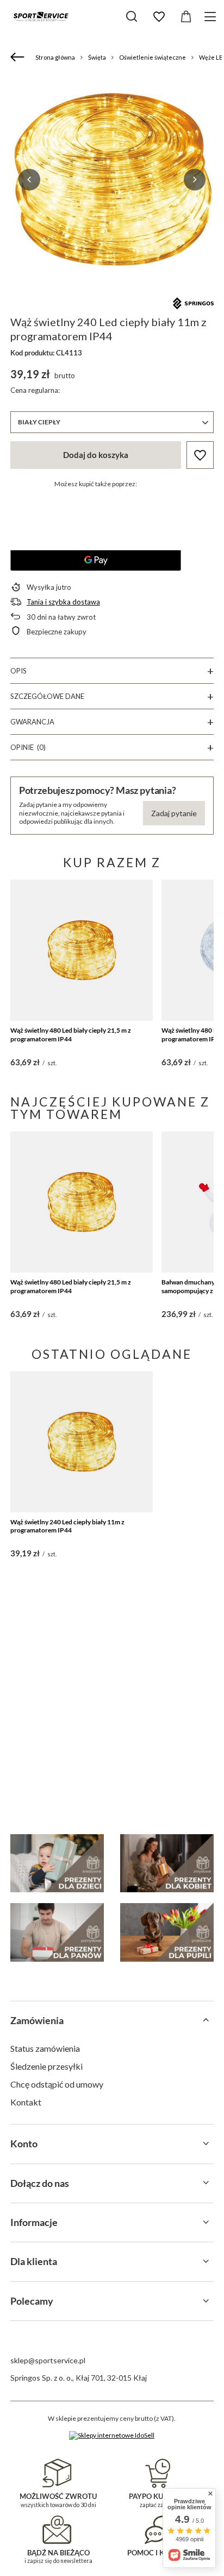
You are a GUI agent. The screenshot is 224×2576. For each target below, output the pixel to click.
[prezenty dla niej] (167, 1863)
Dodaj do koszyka (96, 455)
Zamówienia (37, 2020)
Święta (97, 57)
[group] (112, 180)
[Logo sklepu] (41, 16)
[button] (29, 180)
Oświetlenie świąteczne (153, 57)
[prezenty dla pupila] (167, 1932)
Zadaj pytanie (174, 813)
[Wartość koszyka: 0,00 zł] (186, 17)
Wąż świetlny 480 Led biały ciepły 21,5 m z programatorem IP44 (71, 1035)
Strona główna (55, 57)
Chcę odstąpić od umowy (57, 2084)
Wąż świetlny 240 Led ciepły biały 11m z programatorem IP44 (67, 1526)
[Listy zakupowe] (159, 17)
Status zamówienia (45, 2048)
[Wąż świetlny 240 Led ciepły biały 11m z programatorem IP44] (82, 1442)
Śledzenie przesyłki (46, 2066)
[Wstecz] (19, 58)
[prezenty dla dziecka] (57, 1863)
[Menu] (212, 17)
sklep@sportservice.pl (48, 2360)
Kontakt (26, 2102)
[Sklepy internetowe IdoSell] (112, 2435)
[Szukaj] (132, 16)
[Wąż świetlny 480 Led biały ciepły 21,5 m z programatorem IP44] (82, 950)
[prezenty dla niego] (57, 1932)
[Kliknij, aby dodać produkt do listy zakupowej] (200, 455)
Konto (24, 2144)
